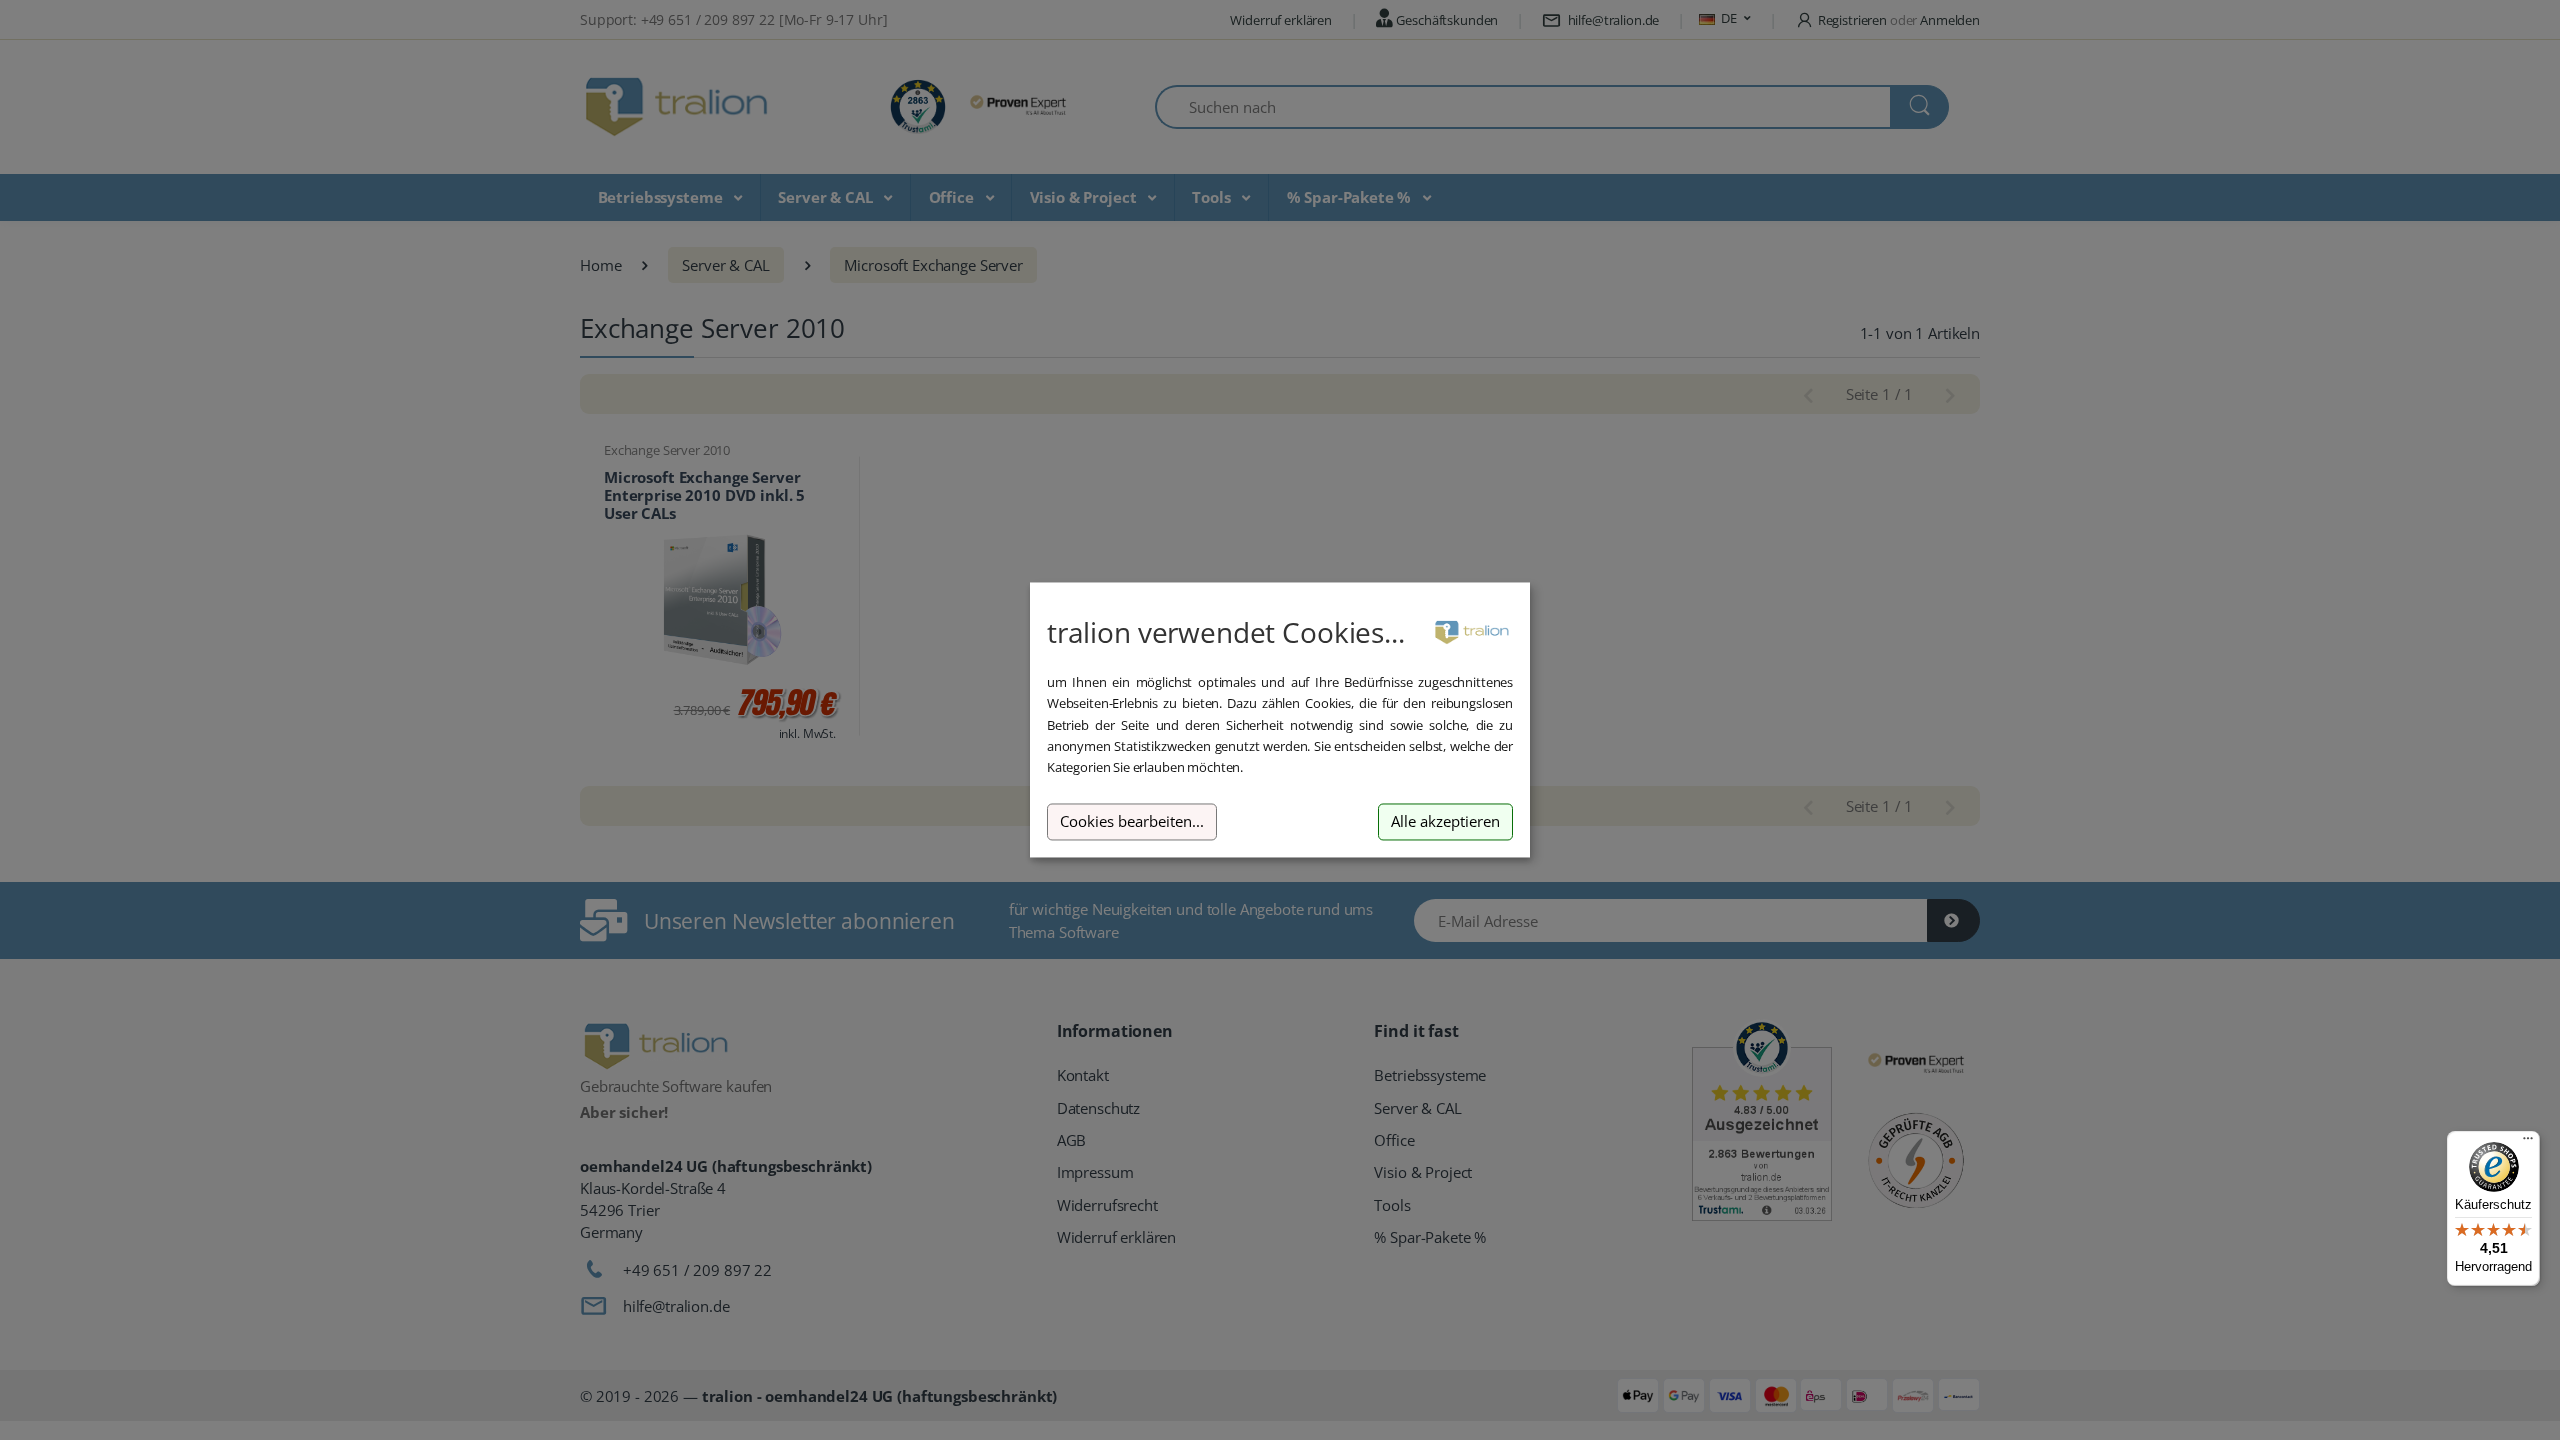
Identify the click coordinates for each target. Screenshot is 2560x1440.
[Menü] (2528, 1143)
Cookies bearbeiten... (1132, 821)
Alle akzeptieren (1445, 821)
